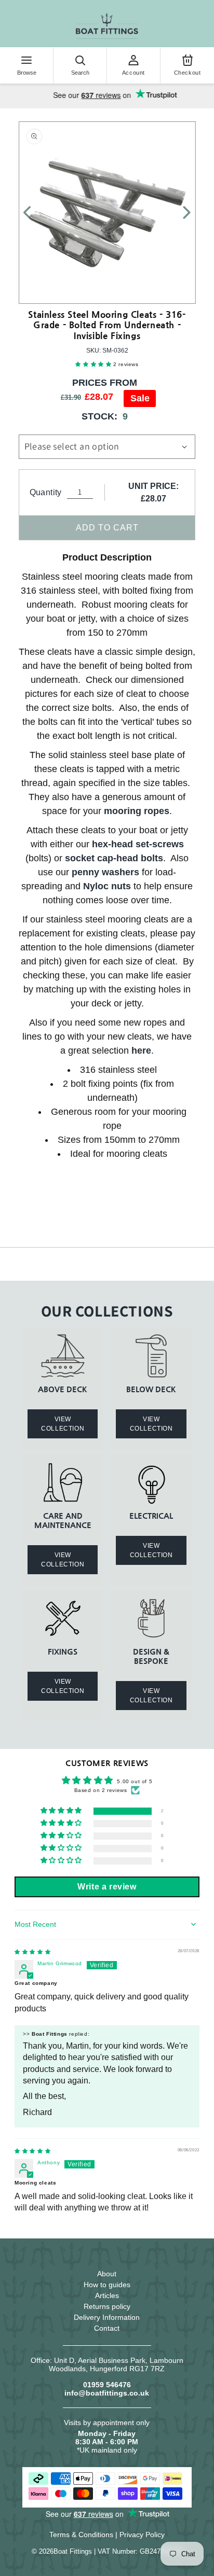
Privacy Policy (142, 2535)
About (107, 2274)
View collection (63, 1424)
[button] (94, 364)
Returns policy (107, 2306)
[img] (32, 1952)
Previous (33, 213)
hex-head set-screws (138, 844)
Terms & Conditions (81, 2535)
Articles (107, 2295)
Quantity (46, 492)
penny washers (105, 872)
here (141, 1051)
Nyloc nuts (107, 886)
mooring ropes (137, 811)
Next (181, 213)
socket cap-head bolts (114, 858)
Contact (107, 2328)
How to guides (107, 2285)
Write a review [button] (107, 1887)
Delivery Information (107, 2317)
